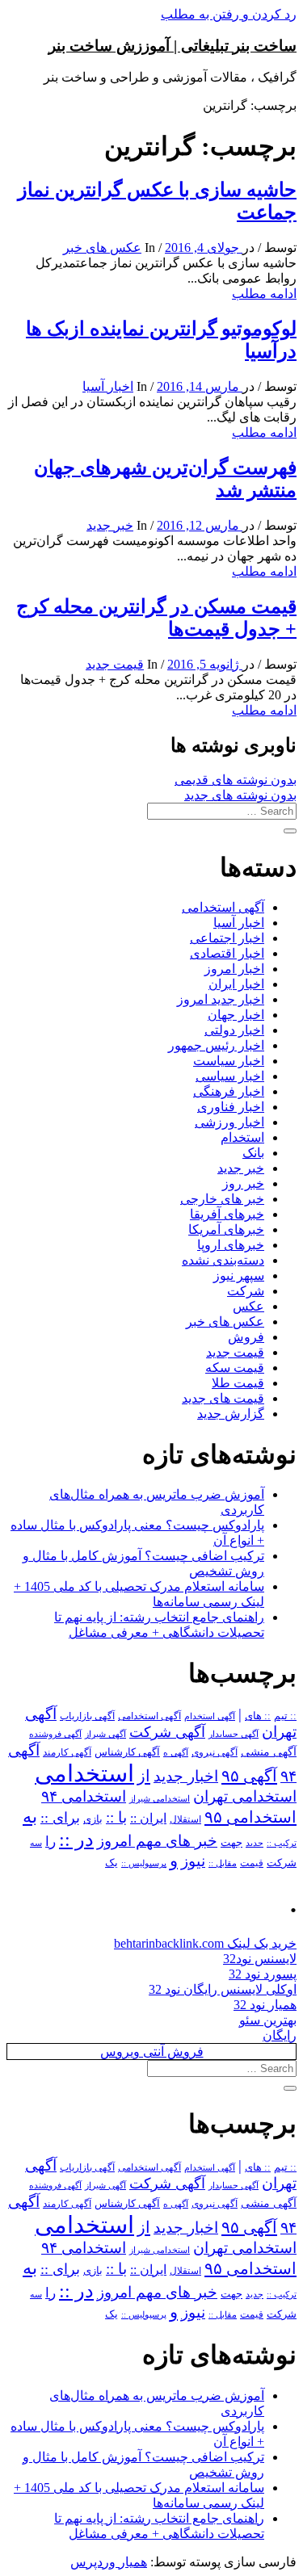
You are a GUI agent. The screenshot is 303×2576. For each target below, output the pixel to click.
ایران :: (148, 1818)
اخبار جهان (236, 1015)
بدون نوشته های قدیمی (236, 780)
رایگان (280, 2035)
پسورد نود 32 (263, 1974)
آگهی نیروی (215, 1752)
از (144, 1776)
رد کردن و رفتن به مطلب (229, 14)
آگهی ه (176, 1752)
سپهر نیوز (239, 1275)
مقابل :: (223, 1863)
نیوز (193, 1861)
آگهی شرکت (167, 1732)
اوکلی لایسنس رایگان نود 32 (223, 1989)
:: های (258, 1716)
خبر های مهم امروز (157, 1841)
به (30, 1817)
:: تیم (285, 1716)
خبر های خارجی (222, 1199)
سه (36, 1843)
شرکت (246, 1291)
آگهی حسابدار (234, 1734)
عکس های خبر (102, 248)
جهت (231, 1843)
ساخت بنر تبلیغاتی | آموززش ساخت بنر (173, 46)
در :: (76, 1839)
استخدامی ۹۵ (250, 1817)
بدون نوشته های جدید (240, 795)
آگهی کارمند (67, 1752)
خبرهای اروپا (231, 1245)
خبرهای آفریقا (227, 1214)
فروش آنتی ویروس (152, 2052)
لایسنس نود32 (260, 1959)
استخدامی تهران (245, 1796)
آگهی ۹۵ (249, 1776)
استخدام (242, 1137)
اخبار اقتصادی (227, 953)
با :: (116, 1818)
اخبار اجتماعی (227, 938)
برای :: (60, 1818)
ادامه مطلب (264, 294)
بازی (93, 1819)
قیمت (252, 1863)
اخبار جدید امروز (221, 999)
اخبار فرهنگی (229, 1091)
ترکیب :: (282, 1843)
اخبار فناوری (231, 1107)
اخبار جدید (186, 1776)
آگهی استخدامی (223, 907)
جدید (255, 1843)
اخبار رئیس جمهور (216, 1045)
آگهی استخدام (210, 1716)
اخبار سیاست (229, 1061)
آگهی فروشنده (55, 1734)
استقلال (185, 1819)
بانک (253, 1153)
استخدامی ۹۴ (84, 1796)
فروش (246, 1337)
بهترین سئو (268, 2020)
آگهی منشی (269, 1752)
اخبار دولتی (234, 1030)
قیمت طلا (238, 1383)
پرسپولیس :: (144, 1863)
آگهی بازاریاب (87, 1716)
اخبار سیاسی (230, 1076)
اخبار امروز (234, 969)
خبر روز (243, 1183)
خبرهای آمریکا (226, 1229)
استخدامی (84, 1773)
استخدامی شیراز (160, 1798)
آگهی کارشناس (127, 1752)
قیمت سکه (235, 1368)
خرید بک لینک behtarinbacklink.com (205, 1943)
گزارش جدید (231, 1414)
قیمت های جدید (223, 1398)
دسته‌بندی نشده (223, 1260)
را (50, 1841)
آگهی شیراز (105, 1734)
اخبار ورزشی (229, 1122)
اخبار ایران (236, 984)
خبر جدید (110, 525)
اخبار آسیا (108, 386)
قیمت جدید (115, 664)
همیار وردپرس (109, 2562)
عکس (248, 1306)
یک (112, 1863)
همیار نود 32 (265, 2005)
